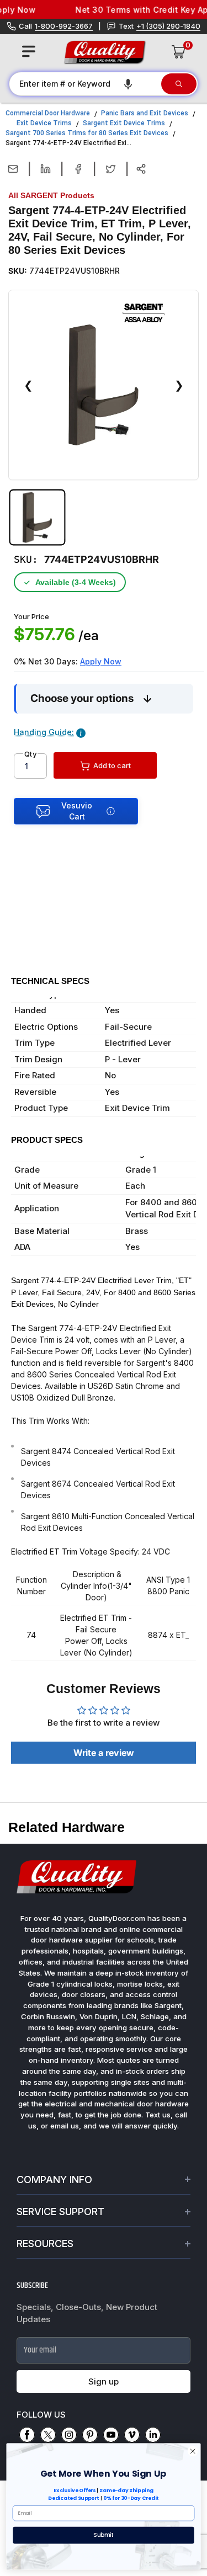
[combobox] (84, 84)
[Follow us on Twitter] (48, 2435)
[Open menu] (29, 51)
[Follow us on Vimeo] (132, 2435)
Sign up (104, 2381)
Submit (103, 2535)
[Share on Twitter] (111, 169)
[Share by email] (13, 169)
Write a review (104, 1753)
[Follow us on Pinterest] (90, 2435)
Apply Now (101, 661)
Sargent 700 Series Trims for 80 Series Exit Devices (87, 133)
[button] (128, 84)
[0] (179, 52)
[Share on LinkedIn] (46, 169)
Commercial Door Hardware (48, 113)
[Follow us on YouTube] (111, 2435)
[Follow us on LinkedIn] (153, 2435)
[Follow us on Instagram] (69, 2435)
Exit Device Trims (44, 123)
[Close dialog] (193, 2451)
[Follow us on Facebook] (27, 2435)
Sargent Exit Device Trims (124, 123)
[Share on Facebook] (78, 169)
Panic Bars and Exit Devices (145, 113)
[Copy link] (141, 169)
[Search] (179, 84)
